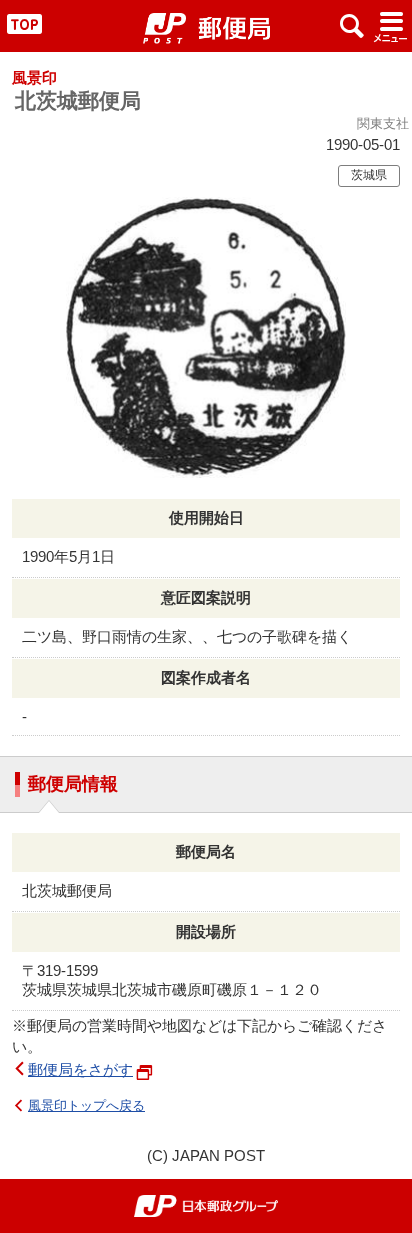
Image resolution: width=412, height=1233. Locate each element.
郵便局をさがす (80, 1069)
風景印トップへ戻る (86, 1105)
